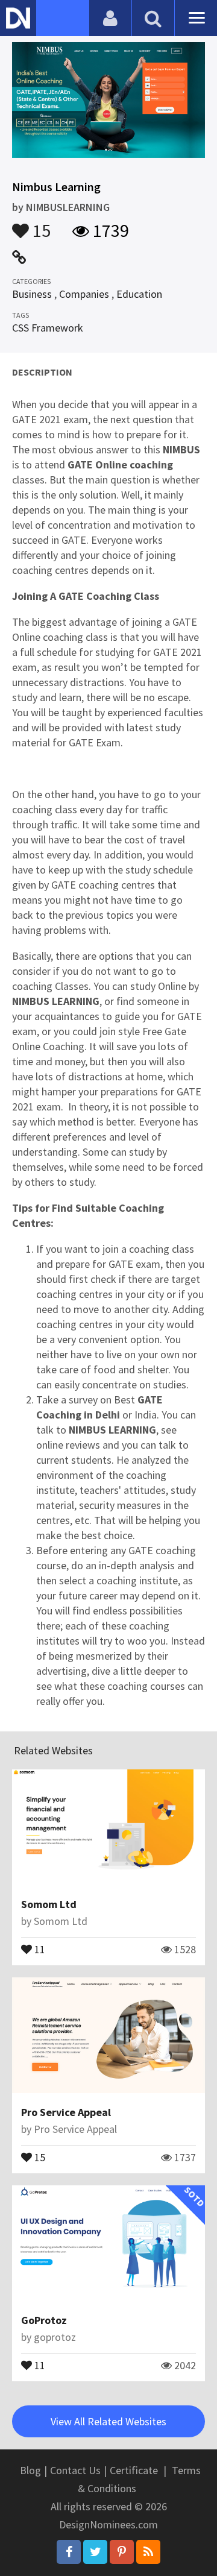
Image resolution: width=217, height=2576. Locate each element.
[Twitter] (95, 2552)
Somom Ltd (49, 1904)
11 (39, 1948)
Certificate (134, 2470)
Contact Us (75, 2470)
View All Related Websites (108, 2421)
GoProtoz (44, 2320)
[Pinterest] (122, 2552)
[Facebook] (69, 2552)
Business (32, 294)
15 (40, 225)
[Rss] (148, 2552)
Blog (30, 2470)
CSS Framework (48, 328)
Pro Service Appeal (66, 2112)
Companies (84, 294)
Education (139, 294)
